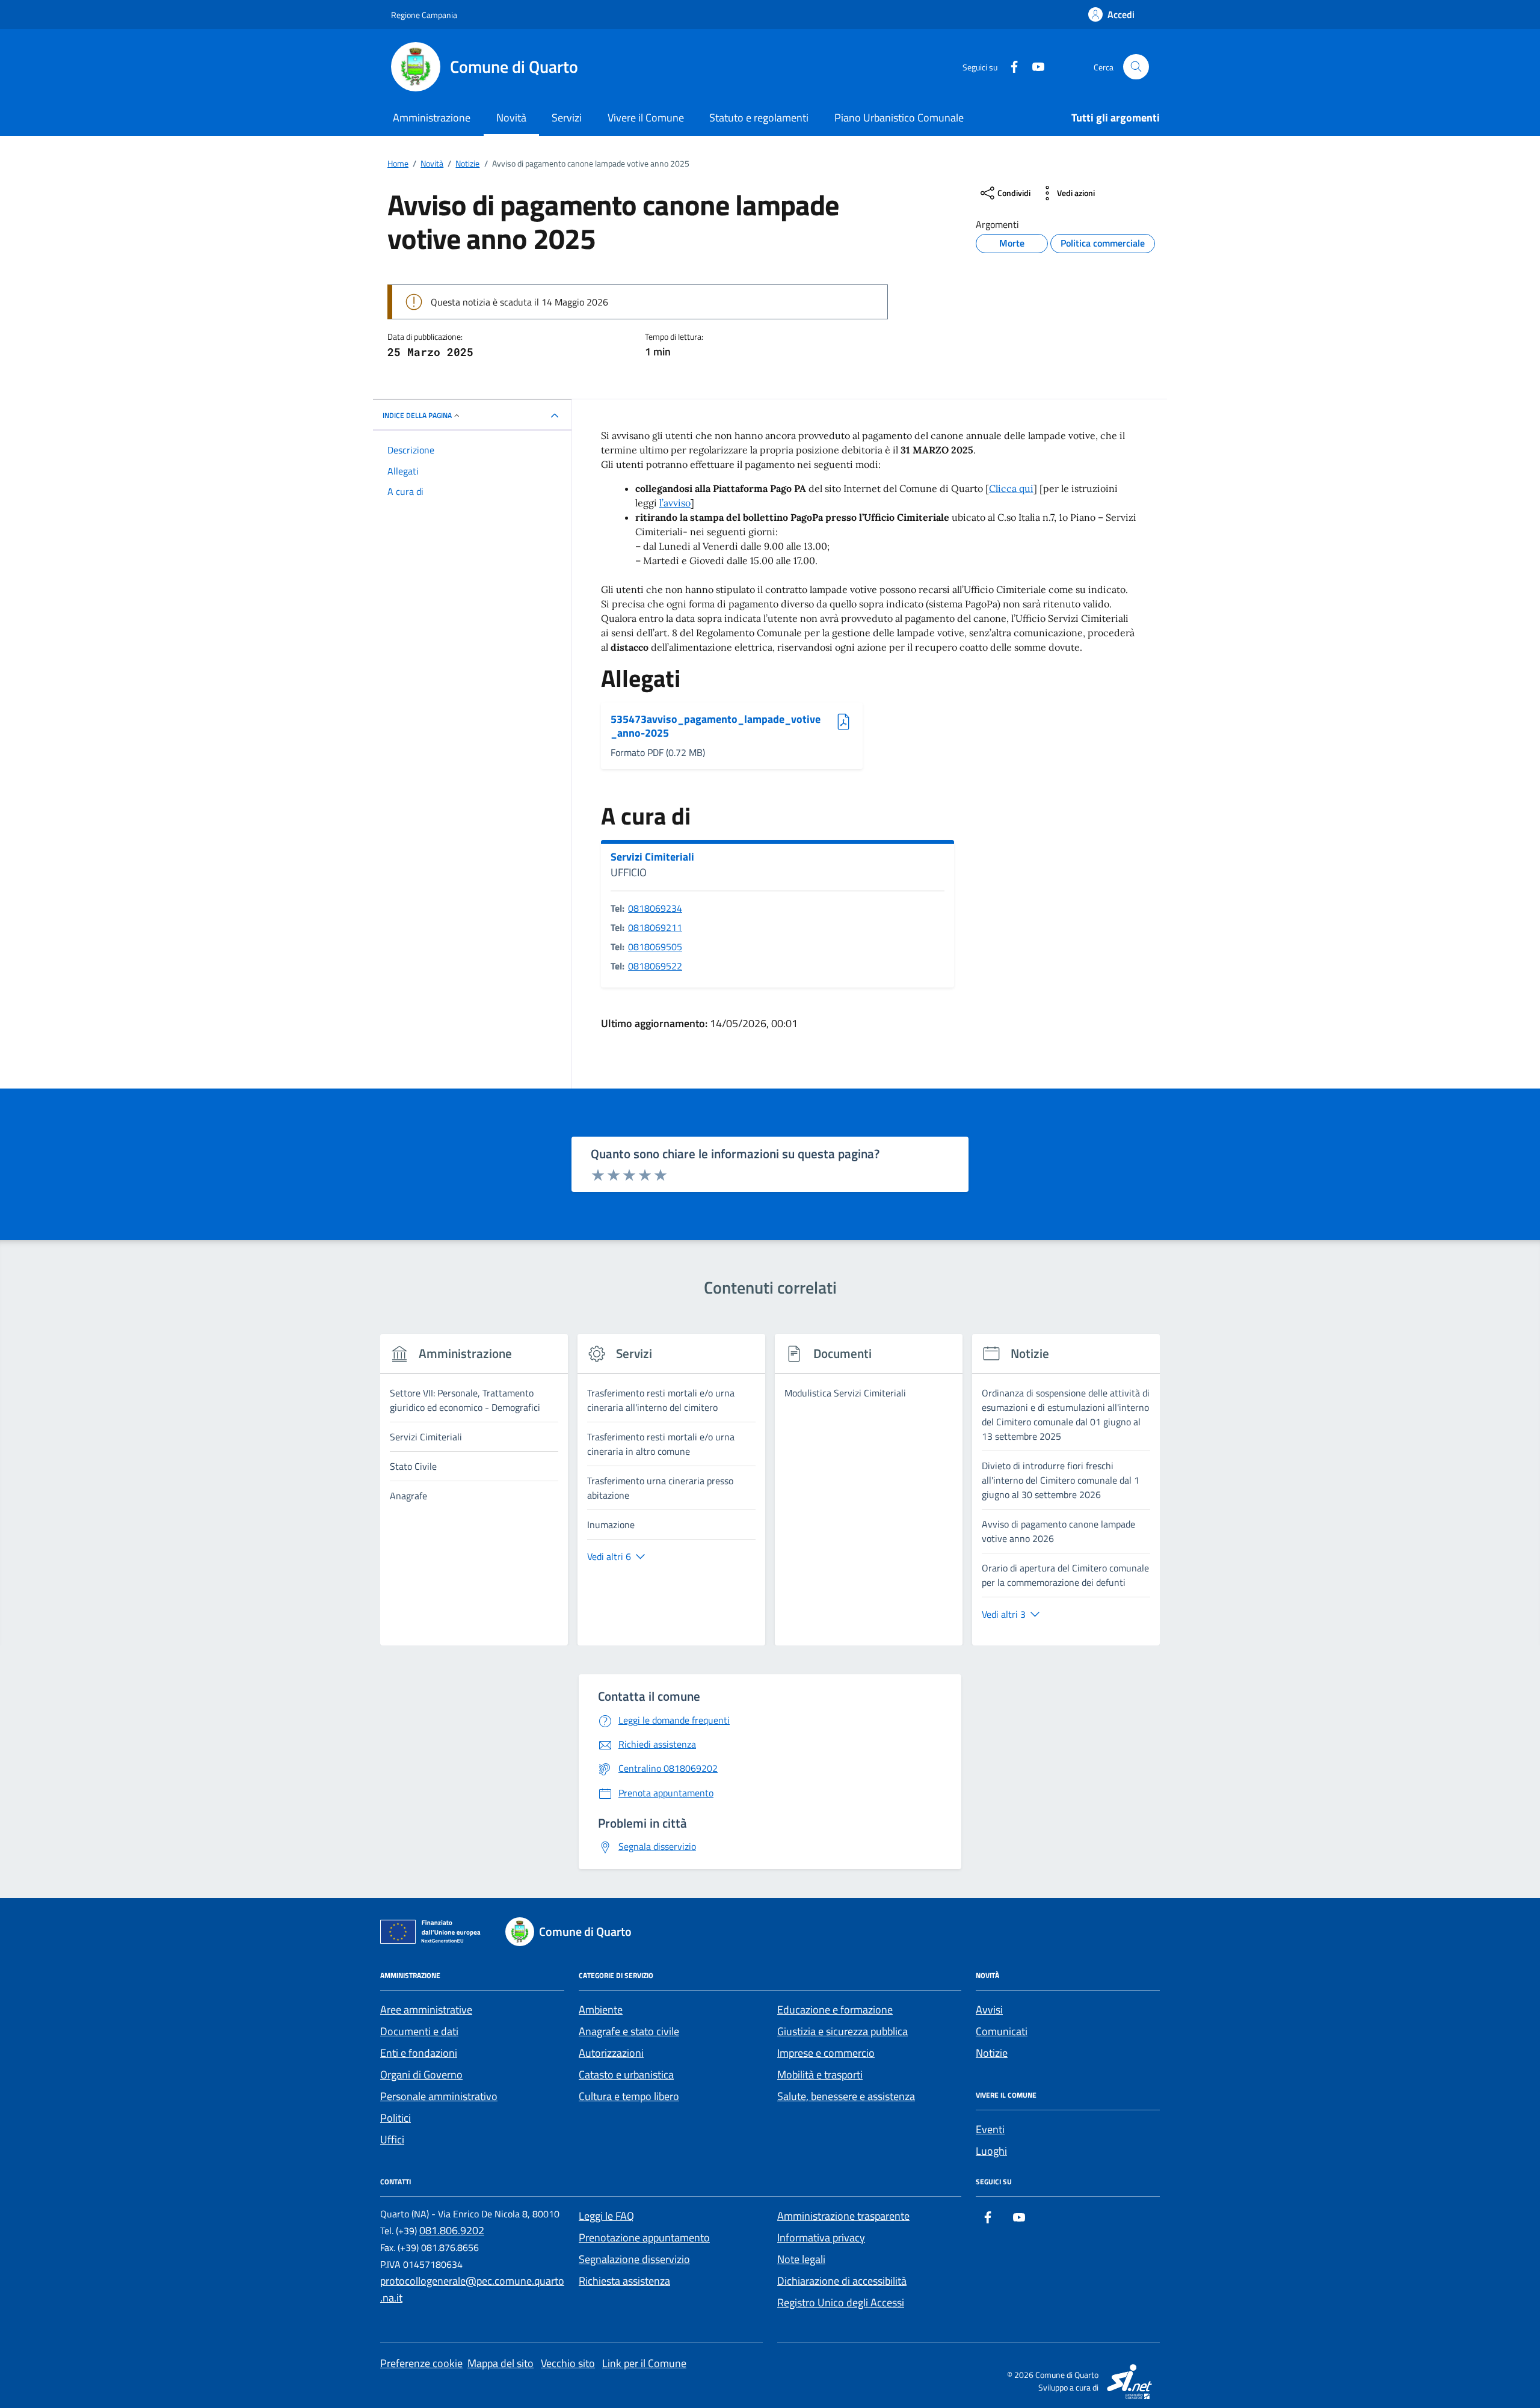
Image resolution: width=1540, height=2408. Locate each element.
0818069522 (655, 966)
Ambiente (601, 2010)
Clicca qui (1011, 488)
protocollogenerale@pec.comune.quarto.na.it (472, 2289)
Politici (396, 2118)
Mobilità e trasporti (820, 2075)
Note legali (801, 2259)
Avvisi (989, 2010)
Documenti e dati (419, 2031)
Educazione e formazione (835, 2010)
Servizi (567, 118)
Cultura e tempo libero (629, 2096)
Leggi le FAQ (606, 2216)
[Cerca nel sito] (1136, 67)
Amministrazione (432, 118)
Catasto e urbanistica (626, 2075)
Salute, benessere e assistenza (846, 2096)
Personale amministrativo (439, 2096)
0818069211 (655, 927)
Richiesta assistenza (624, 2281)
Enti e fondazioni (419, 2053)
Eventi (990, 2129)
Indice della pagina (417, 415)
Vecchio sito (568, 2363)
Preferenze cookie (421, 2363)
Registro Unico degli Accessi (841, 2302)
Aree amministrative (426, 2010)
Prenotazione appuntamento (644, 2238)
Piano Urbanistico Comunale (899, 118)
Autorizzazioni (611, 2053)
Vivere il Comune (646, 118)
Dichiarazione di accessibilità (842, 2281)
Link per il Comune (644, 2363)
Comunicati (1002, 2031)
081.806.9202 (452, 2230)
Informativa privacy (821, 2238)
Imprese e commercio (826, 2053)
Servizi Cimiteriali (652, 857)
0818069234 (655, 908)
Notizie (992, 2053)
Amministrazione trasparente (843, 2216)
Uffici (392, 2139)
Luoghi (991, 2151)
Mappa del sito (500, 2363)
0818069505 (655, 947)
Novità (511, 118)
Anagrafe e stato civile (629, 2031)
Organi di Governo (421, 2075)
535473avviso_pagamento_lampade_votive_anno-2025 (716, 726)
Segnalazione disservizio (634, 2259)
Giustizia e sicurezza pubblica (842, 2031)
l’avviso (675, 503)
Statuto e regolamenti (759, 118)
